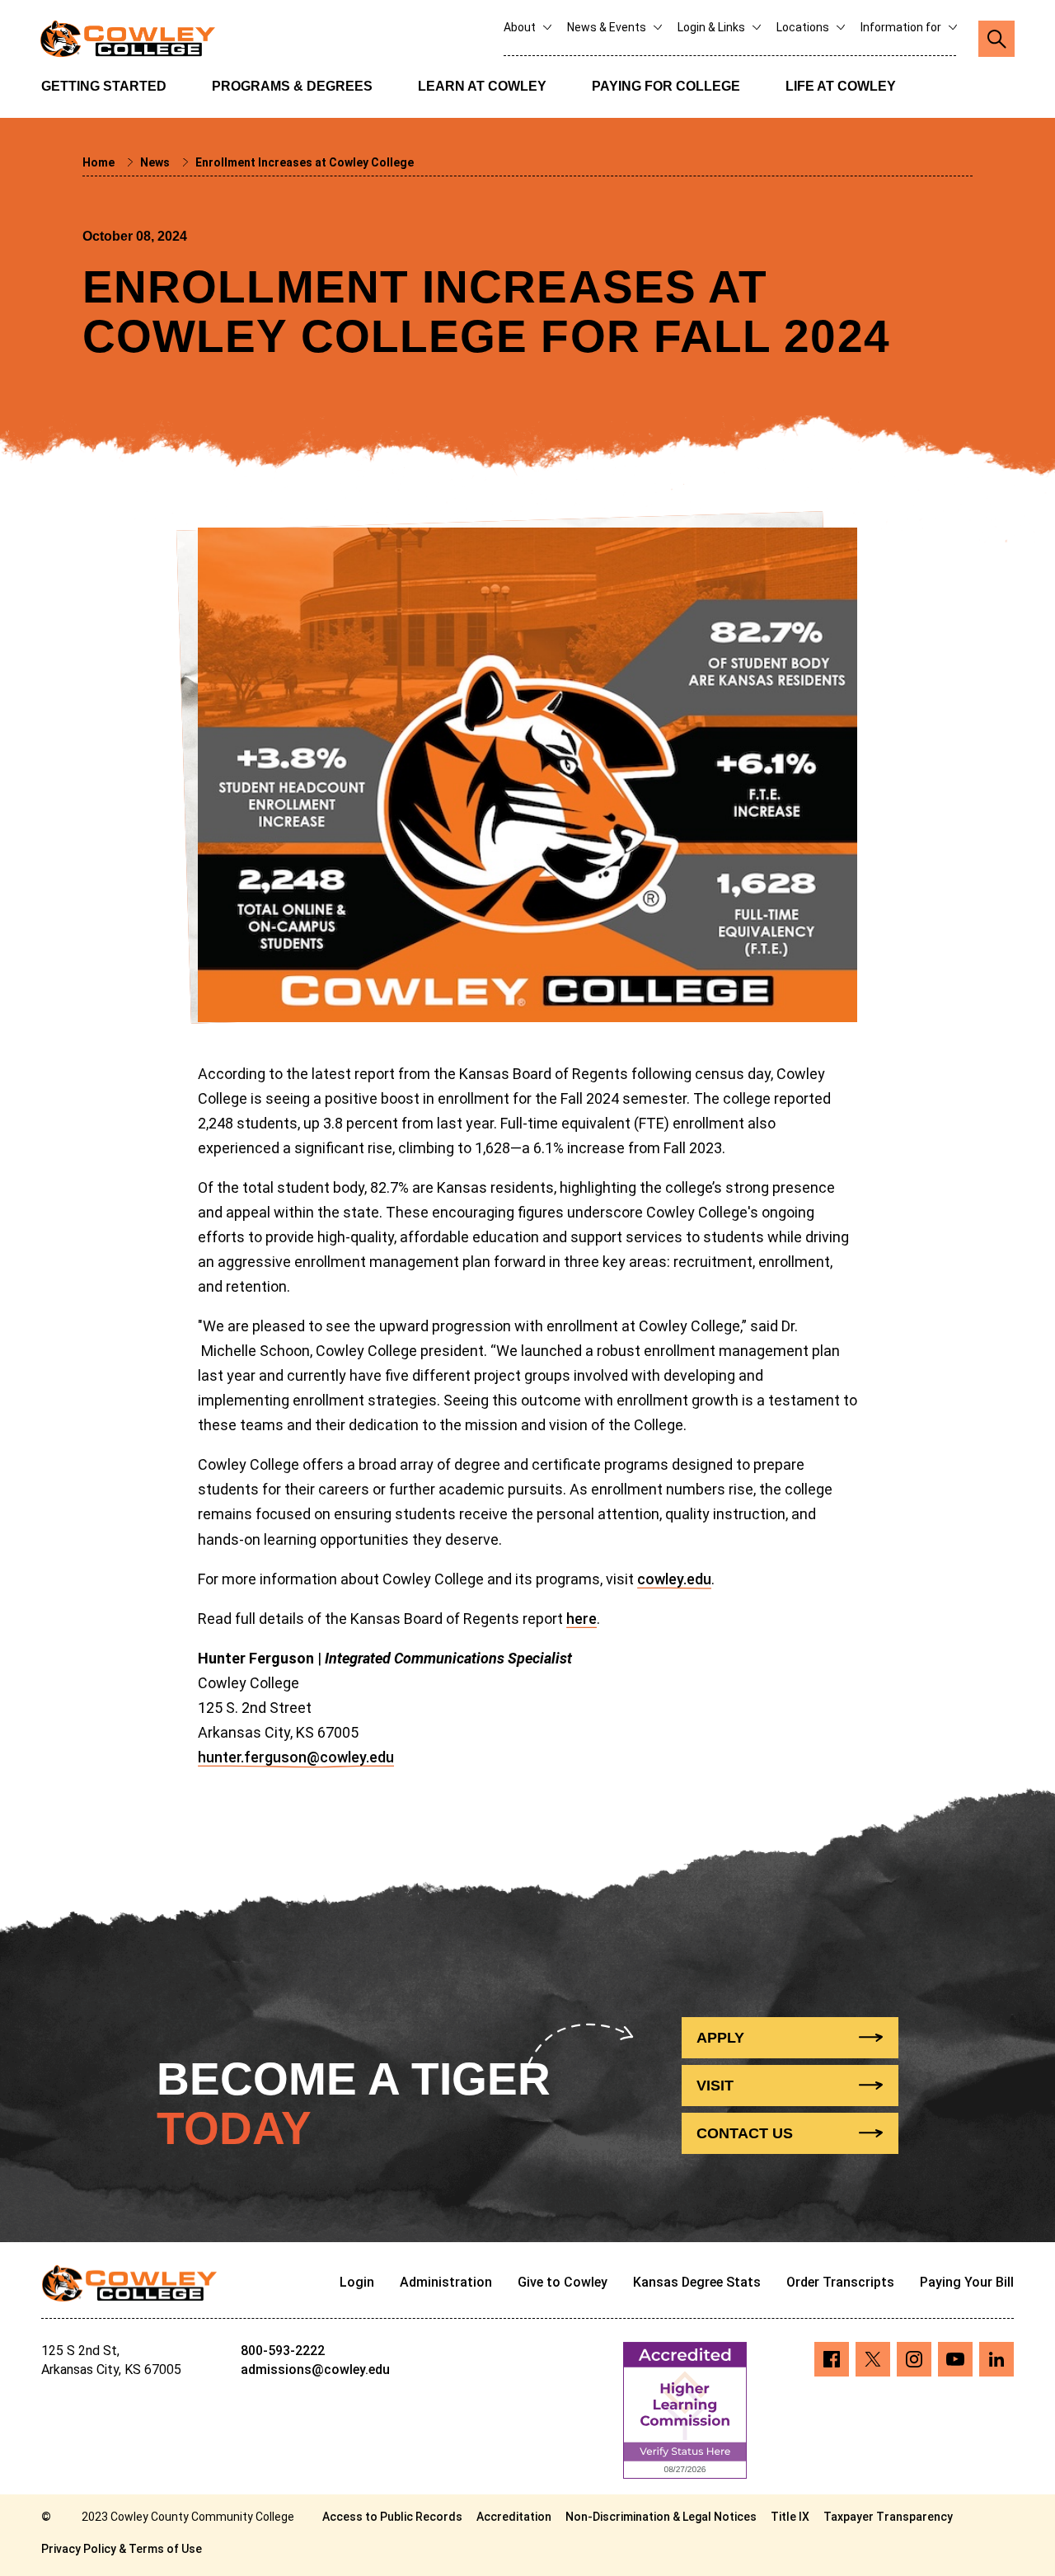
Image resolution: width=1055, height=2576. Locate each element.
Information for (902, 27)
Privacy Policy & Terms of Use (122, 2549)
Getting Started (104, 86)
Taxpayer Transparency (888, 2517)
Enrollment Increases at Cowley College (305, 162)
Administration (446, 2282)
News (156, 162)
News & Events (608, 27)
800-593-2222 (283, 2351)
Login (357, 2282)
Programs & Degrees (292, 86)
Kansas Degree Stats (697, 2282)
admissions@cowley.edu (315, 2370)
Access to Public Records (392, 2517)
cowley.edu (674, 1579)
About (521, 27)
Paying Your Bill (967, 2282)
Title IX (790, 2517)
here (581, 1619)
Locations (804, 27)
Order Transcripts (840, 2282)
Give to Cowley (563, 2282)
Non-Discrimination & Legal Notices (661, 2517)
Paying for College (666, 86)
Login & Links (713, 27)
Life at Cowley (841, 86)
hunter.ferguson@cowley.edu (296, 1757)
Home (100, 162)
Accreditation (514, 2517)
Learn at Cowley (482, 86)
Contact (745, 2133)
